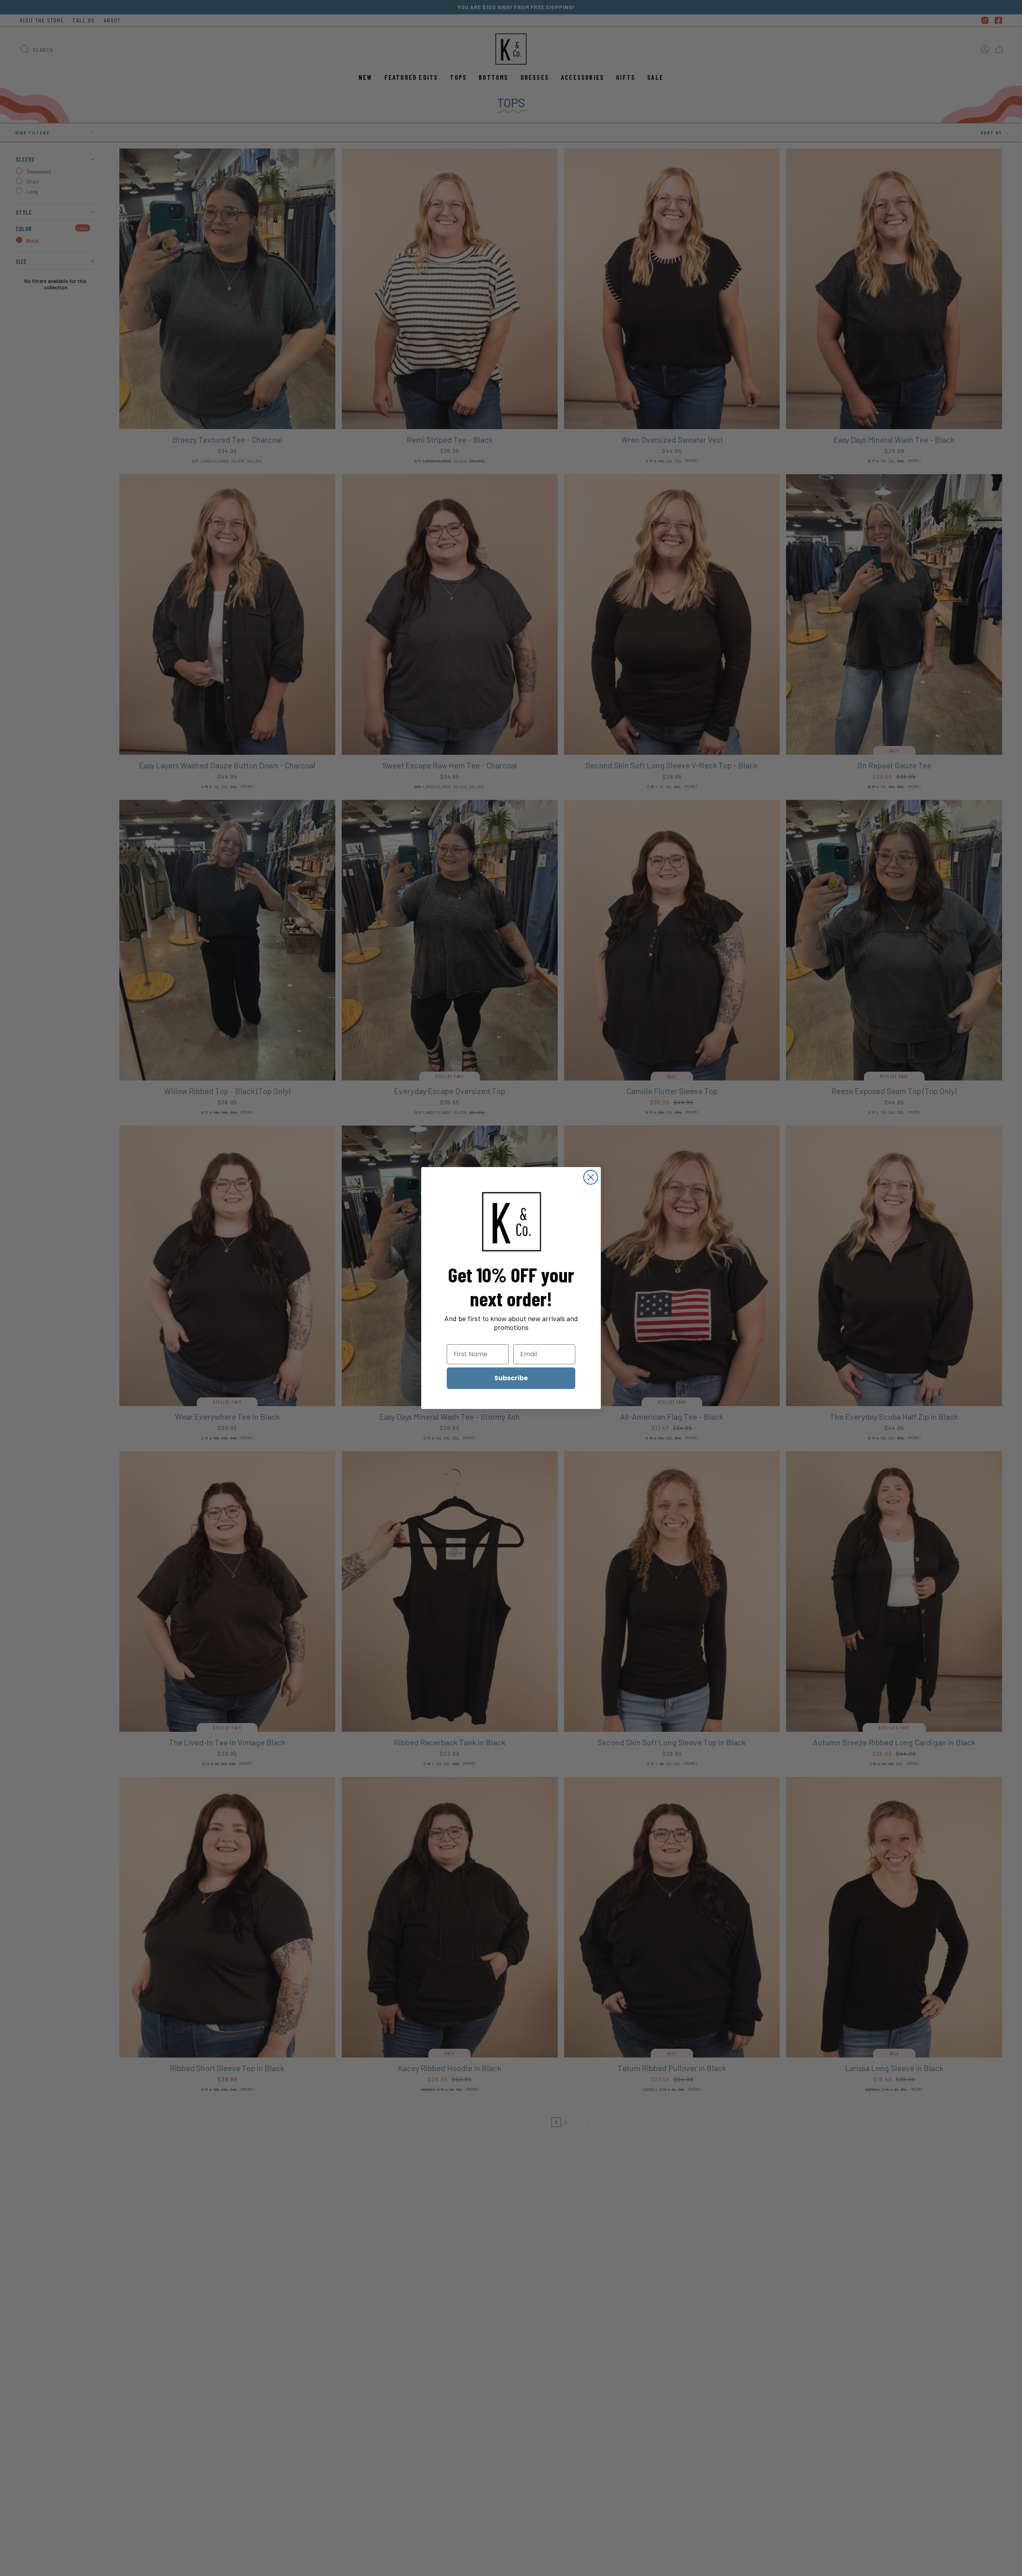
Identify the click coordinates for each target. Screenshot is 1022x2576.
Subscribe (511, 1378)
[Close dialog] (591, 1177)
